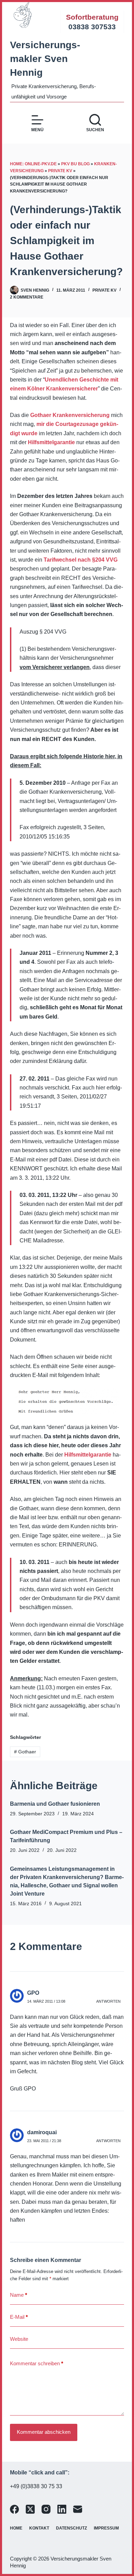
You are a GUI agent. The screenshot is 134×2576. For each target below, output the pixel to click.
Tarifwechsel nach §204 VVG (81, 560)
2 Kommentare (27, 297)
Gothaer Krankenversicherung (70, 415)
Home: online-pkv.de (33, 164)
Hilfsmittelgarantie (51, 442)
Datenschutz (71, 2528)
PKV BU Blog (75, 164)
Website (19, 2339)
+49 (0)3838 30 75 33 (36, 2486)
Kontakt (39, 2528)
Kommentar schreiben (37, 2363)
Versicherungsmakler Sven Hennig (45, 59)
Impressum (106, 2528)
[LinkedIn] (62, 2509)
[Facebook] (14, 2509)
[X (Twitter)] (30, 2509)
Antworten (108, 2001)
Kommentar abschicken (44, 2432)
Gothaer (25, 1752)
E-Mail (19, 2317)
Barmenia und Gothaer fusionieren (55, 1804)
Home (16, 2528)
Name (19, 2295)
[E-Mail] (78, 2509)
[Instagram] (46, 2509)
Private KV (60, 171)
